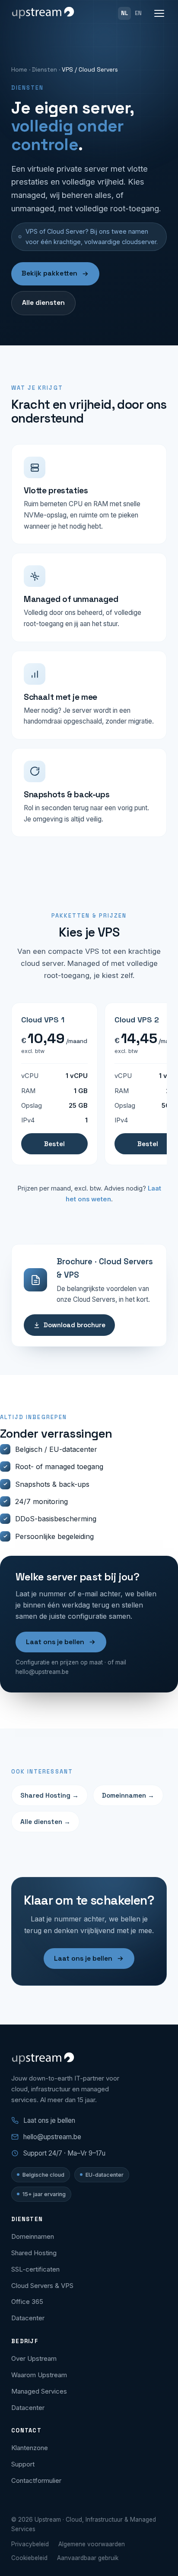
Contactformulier (36, 2480)
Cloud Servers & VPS (42, 2286)
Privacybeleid (30, 2544)
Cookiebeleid (29, 2558)
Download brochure (75, 1325)
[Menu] (159, 13)
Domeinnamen (33, 2236)
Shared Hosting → (49, 1795)
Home (19, 69)
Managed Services (39, 2391)
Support (23, 2464)
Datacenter (28, 2318)
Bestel (54, 1144)
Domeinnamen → (128, 1795)
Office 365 (27, 2302)
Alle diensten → (45, 1822)
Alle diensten (43, 303)
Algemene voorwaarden (92, 2544)
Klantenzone (30, 2448)
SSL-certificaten (35, 2269)
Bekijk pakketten (49, 273)
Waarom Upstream (39, 2375)
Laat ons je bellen (55, 1642)
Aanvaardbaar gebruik (88, 2558)
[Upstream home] (43, 13)
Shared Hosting (34, 2253)
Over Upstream (34, 2358)
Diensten (44, 69)
